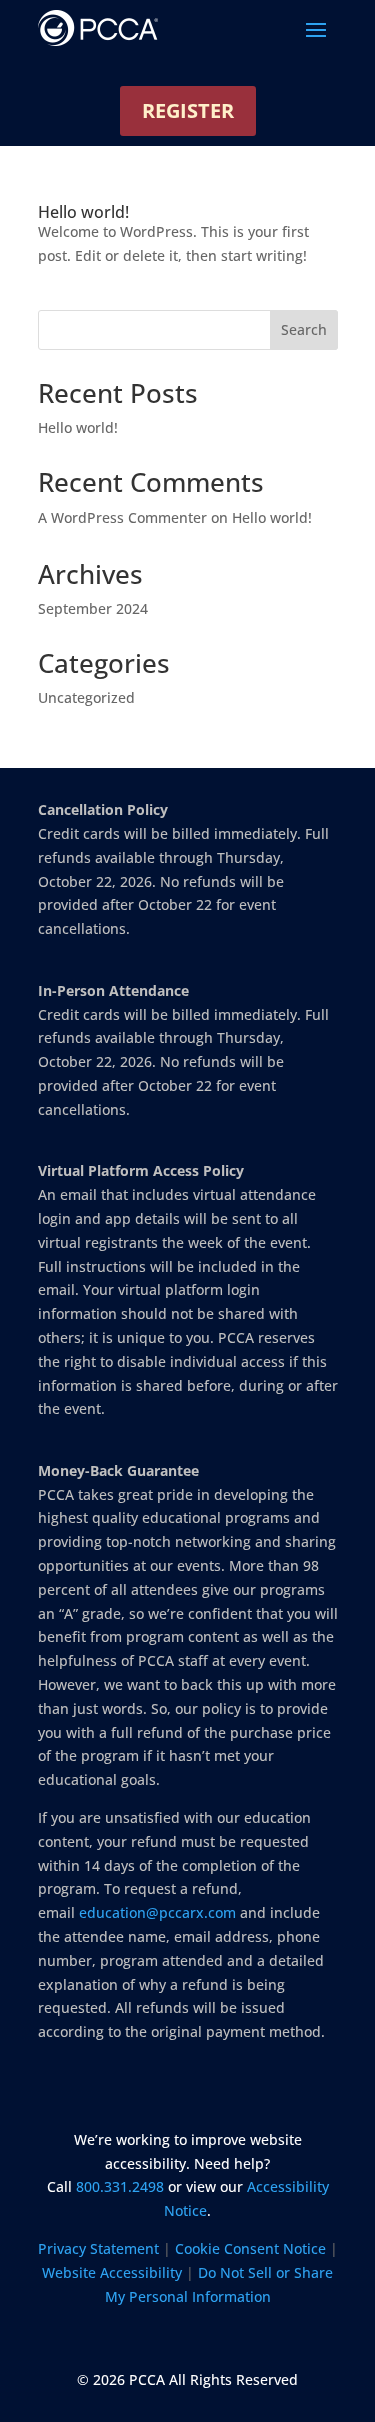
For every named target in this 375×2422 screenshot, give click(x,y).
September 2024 (93, 608)
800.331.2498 (120, 2186)
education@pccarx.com (157, 1912)
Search (304, 329)
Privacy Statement (98, 2248)
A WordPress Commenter (122, 517)
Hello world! (83, 212)
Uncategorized (86, 697)
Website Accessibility (112, 2272)
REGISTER (188, 110)
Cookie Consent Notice (250, 2248)
